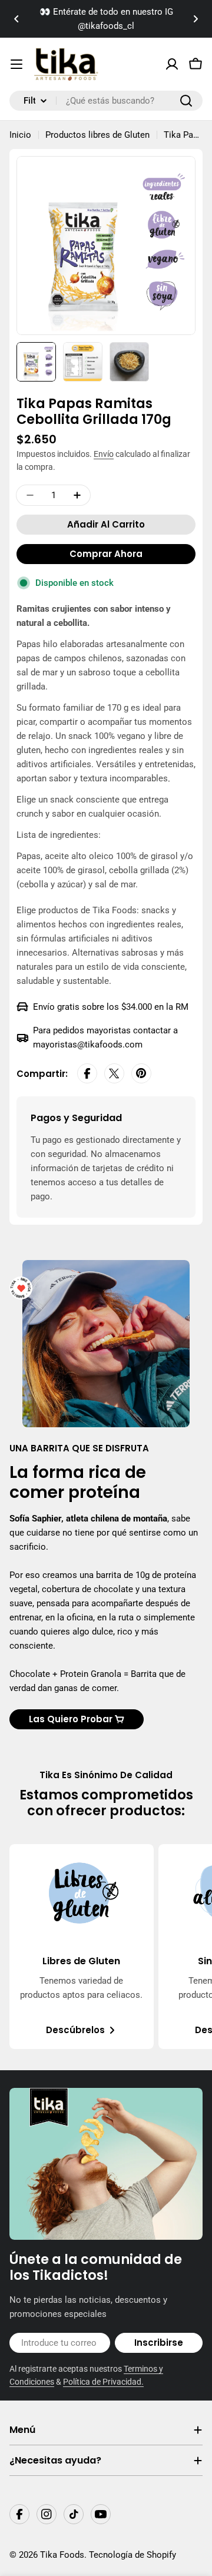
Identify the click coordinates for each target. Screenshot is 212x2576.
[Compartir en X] (114, 1074)
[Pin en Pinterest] (141, 1074)
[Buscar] (186, 101)
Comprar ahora (106, 554)
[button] (16, 19)
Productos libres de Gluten (97, 135)
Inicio (20, 135)
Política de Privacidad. (103, 2382)
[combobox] (106, 101)
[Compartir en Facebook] (87, 1074)
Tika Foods (62, 2555)
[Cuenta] (172, 64)
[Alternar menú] (16, 64)
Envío (104, 454)
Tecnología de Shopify (132, 2555)
